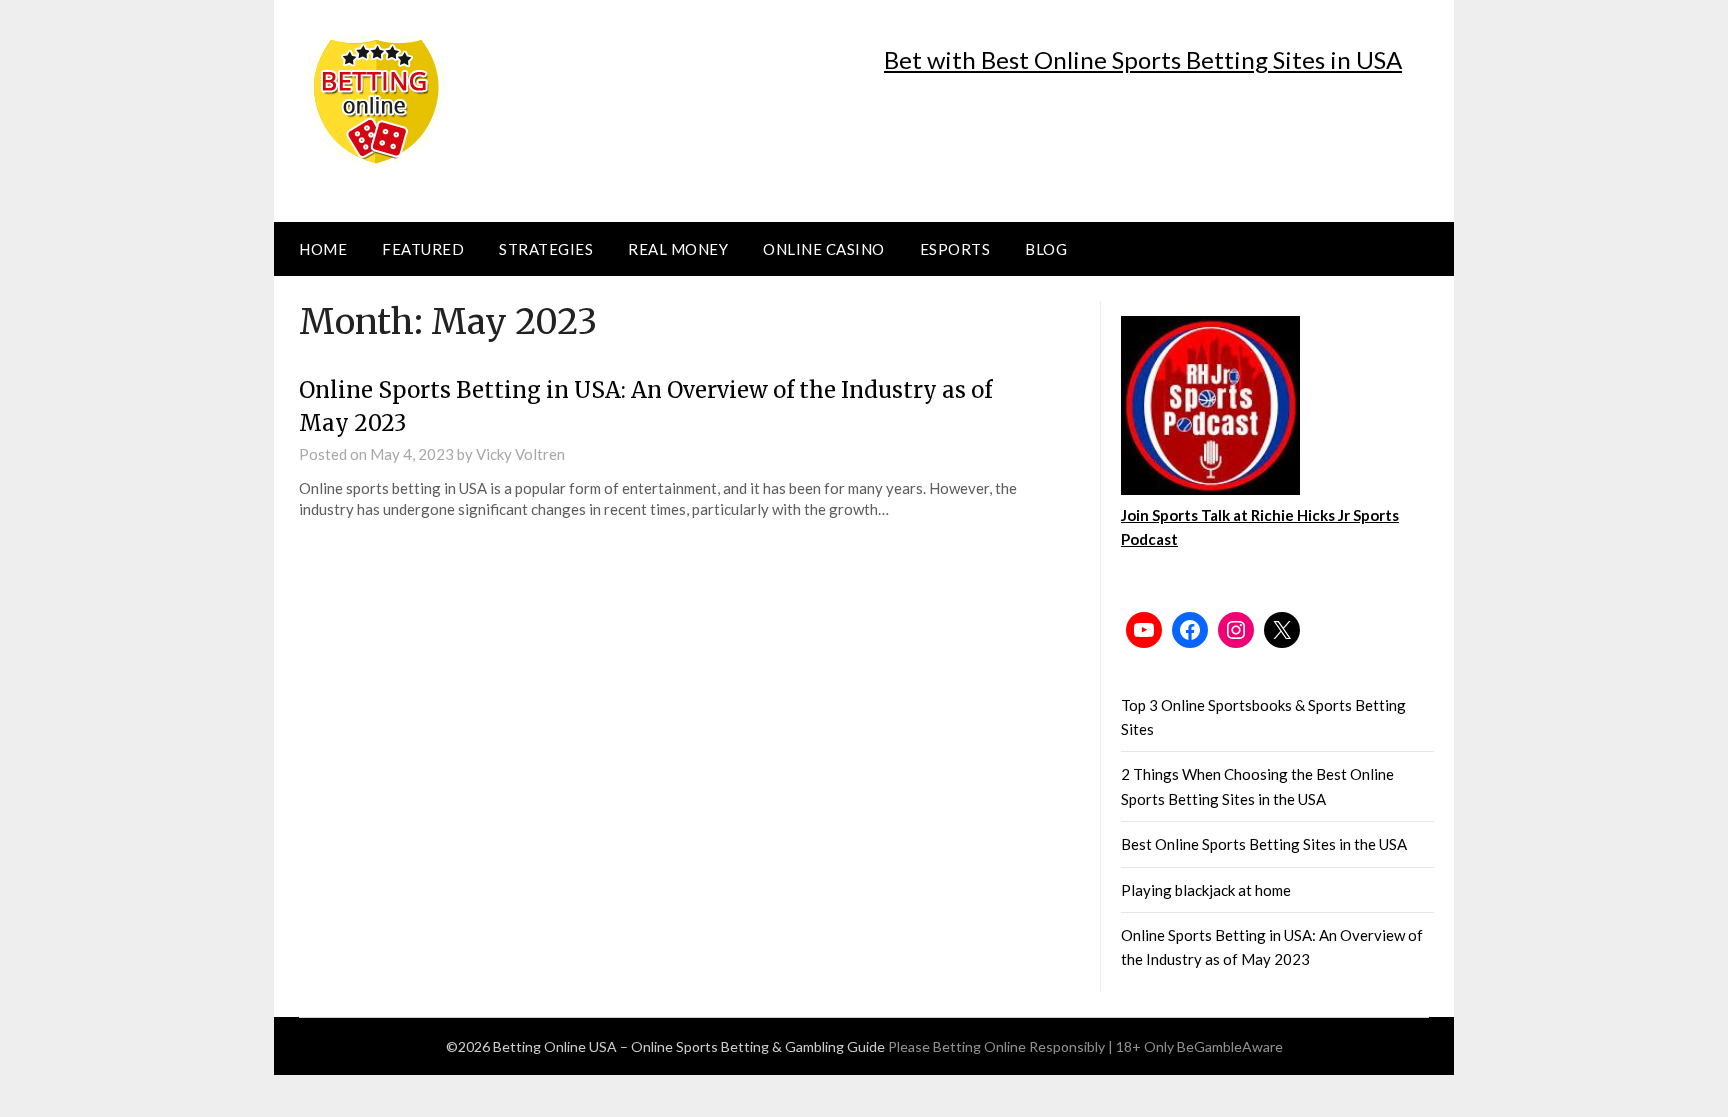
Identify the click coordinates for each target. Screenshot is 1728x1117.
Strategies (546, 249)
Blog (1046, 249)
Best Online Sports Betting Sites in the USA (1264, 844)
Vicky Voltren (520, 454)
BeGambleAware (1230, 1046)
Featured (423, 249)
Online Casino (824, 249)
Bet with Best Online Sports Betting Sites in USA (1143, 59)
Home (323, 249)
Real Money (678, 249)
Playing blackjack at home (1206, 890)
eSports (955, 249)
